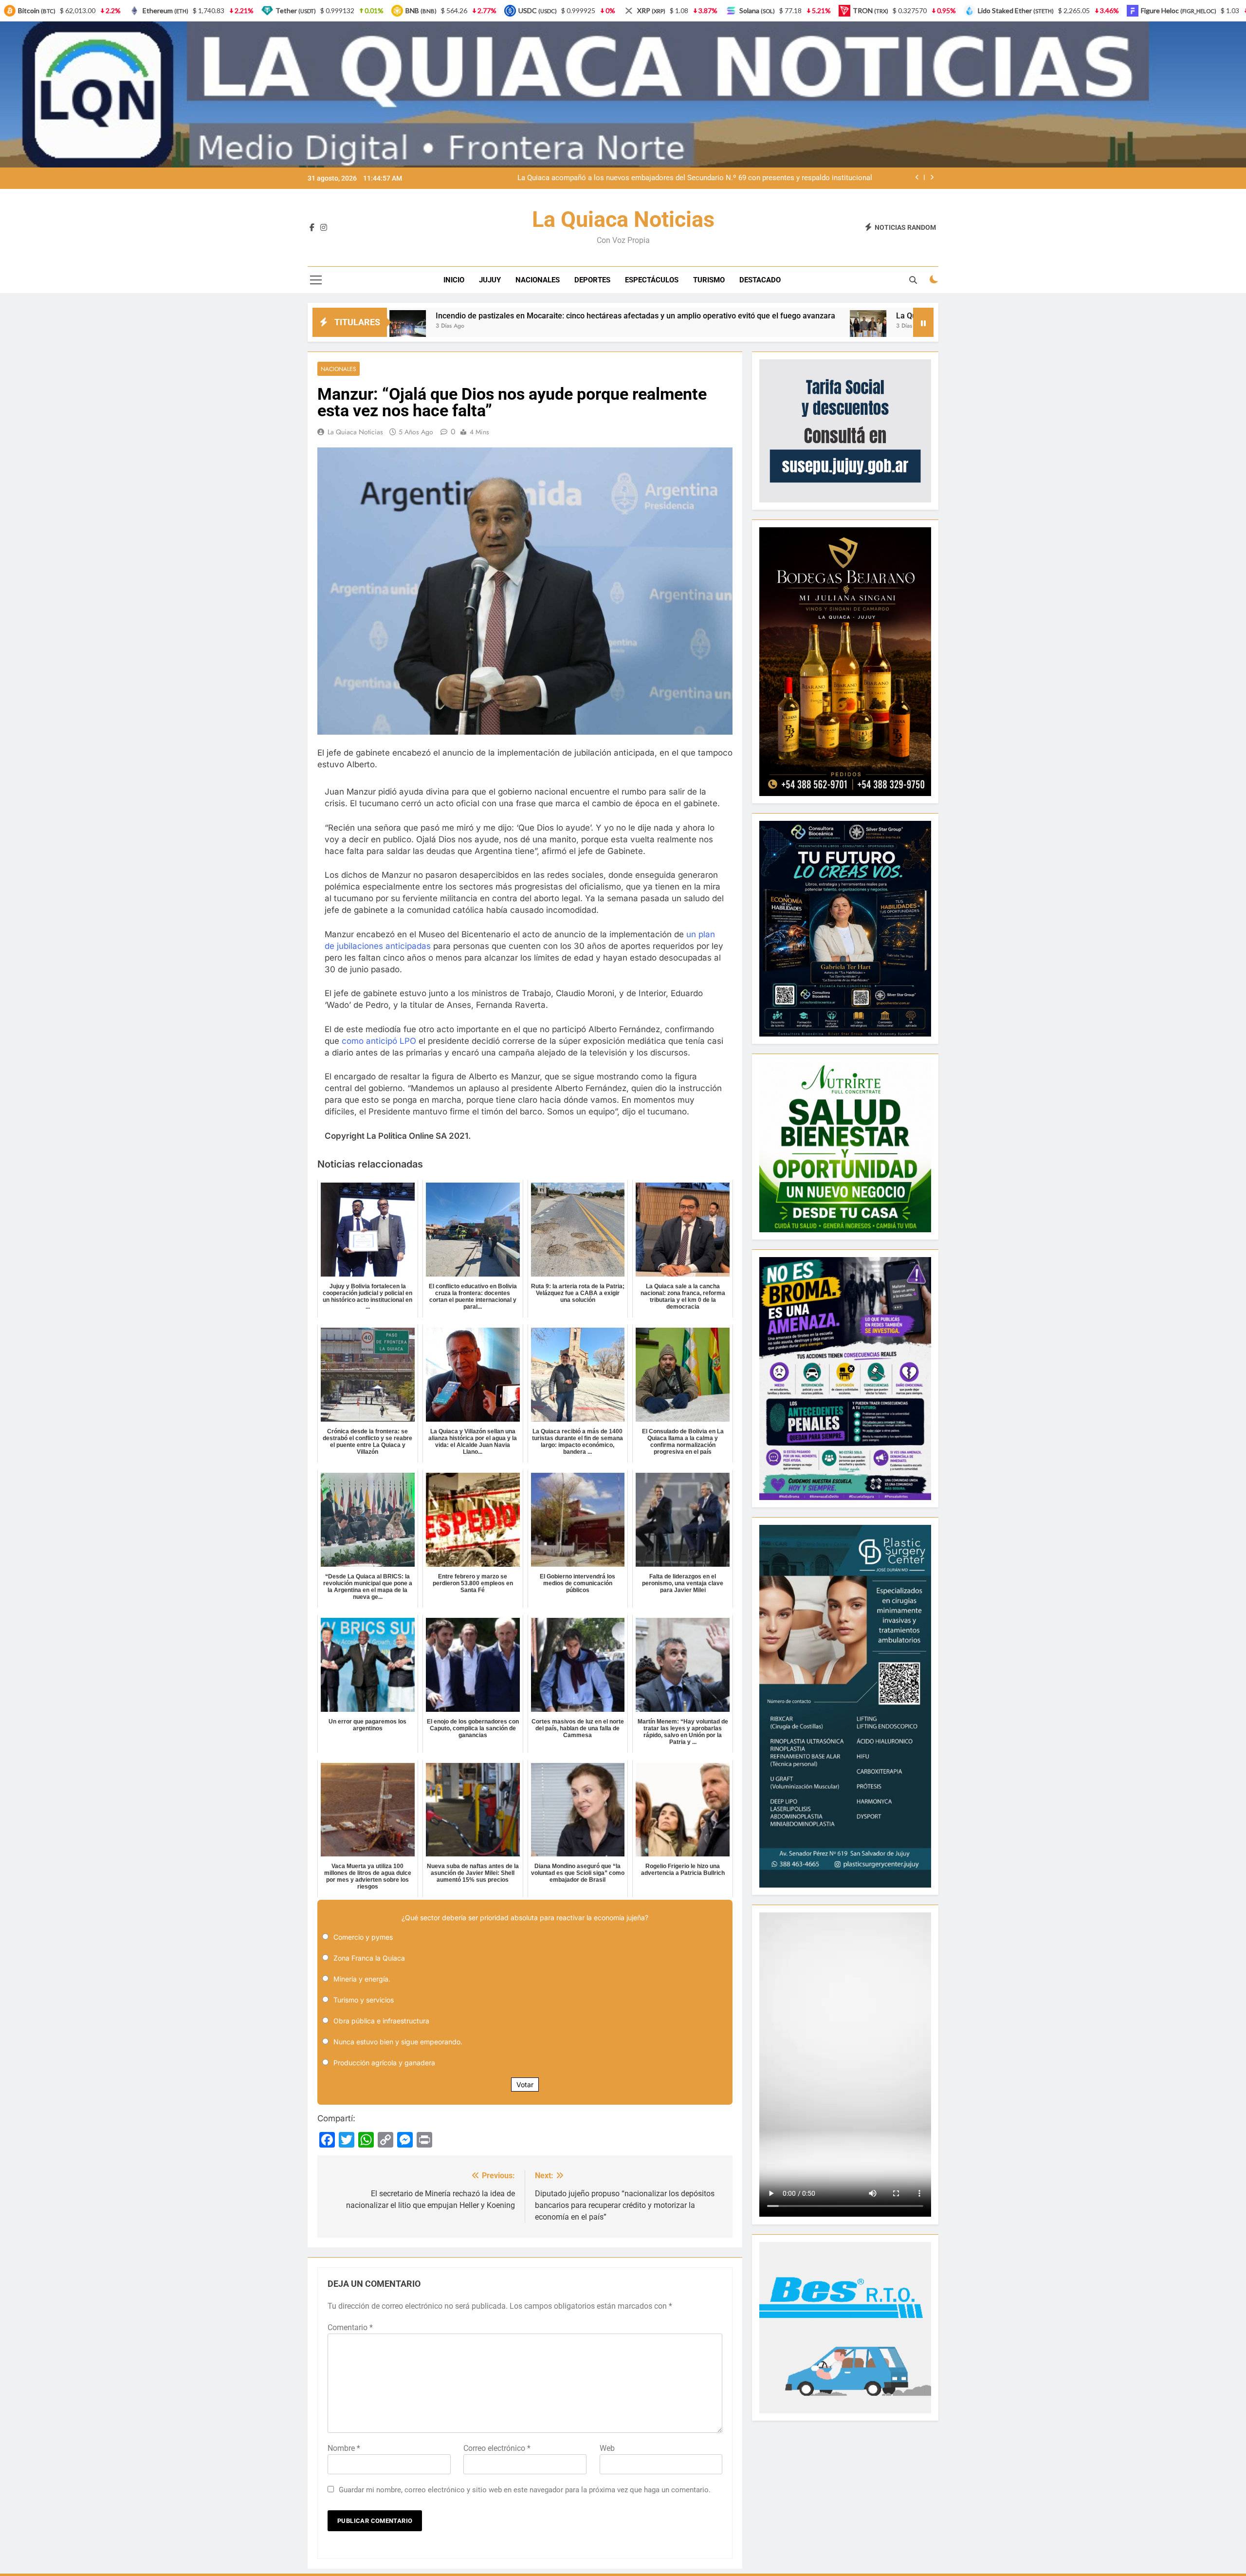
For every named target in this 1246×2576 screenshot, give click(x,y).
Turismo (709, 280)
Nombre (344, 2448)
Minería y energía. (362, 1979)
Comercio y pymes (363, 1937)
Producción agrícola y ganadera (384, 2063)
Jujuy (490, 280)
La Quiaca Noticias (623, 219)
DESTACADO (760, 280)
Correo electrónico (497, 2448)
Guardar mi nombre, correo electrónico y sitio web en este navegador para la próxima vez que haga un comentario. (525, 2490)
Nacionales (538, 280)
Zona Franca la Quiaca (369, 1958)
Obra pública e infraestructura (381, 2021)
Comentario (350, 2327)
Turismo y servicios (364, 2000)
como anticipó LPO (379, 1041)
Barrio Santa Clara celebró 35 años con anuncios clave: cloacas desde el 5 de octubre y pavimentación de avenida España (687, 178)
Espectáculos (652, 280)
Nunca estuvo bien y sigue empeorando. (398, 2042)
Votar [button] (525, 2085)
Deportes (592, 280)
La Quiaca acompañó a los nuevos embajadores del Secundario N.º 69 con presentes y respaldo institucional (785, 316)
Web (607, 2448)
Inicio (454, 280)
